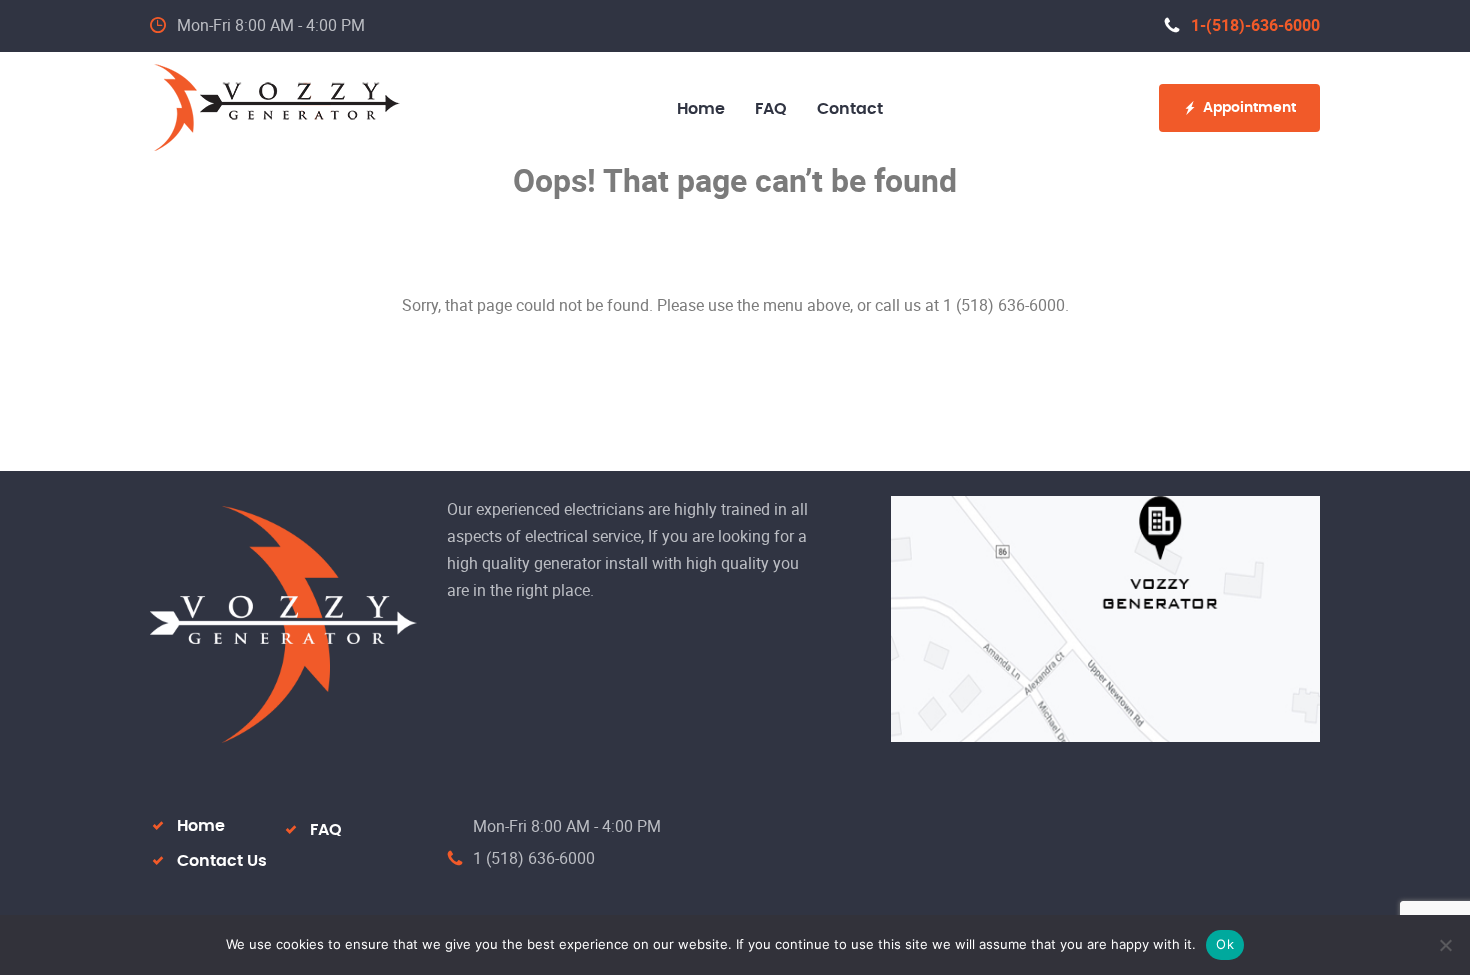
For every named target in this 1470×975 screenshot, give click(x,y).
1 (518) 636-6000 (534, 858)
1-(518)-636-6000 (1255, 25)
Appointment (1249, 108)
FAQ (771, 109)
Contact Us (222, 861)
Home (701, 109)
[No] (1445, 945)
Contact (850, 109)
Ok (1225, 944)
